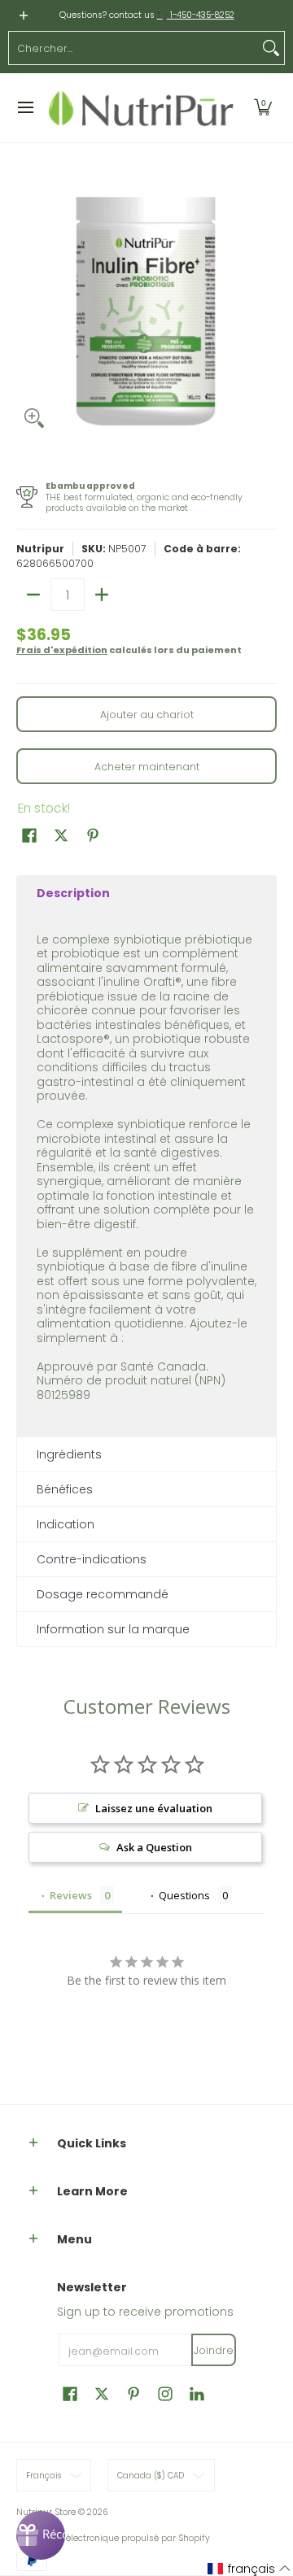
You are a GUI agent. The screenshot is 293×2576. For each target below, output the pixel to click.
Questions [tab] (184, 1895)
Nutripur (40, 549)
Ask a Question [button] (154, 1847)
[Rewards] (41, 2535)
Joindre (214, 2350)
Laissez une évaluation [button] (154, 1808)
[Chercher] (271, 48)
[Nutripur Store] (141, 108)
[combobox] (133, 48)
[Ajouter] (102, 595)
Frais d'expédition (62, 650)
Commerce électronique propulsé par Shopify (113, 2538)
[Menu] (25, 108)
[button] (263, 108)
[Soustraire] (33, 595)
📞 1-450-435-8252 (196, 15)
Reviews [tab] (71, 1895)
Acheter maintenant (147, 767)
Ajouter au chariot (147, 715)
